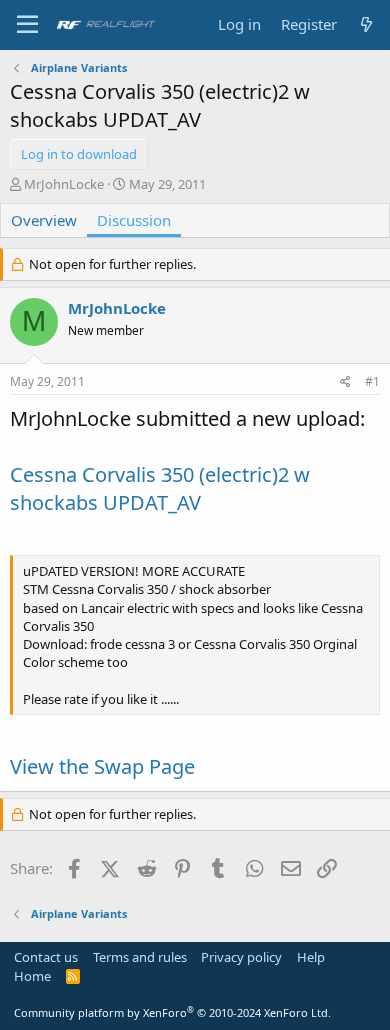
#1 (372, 381)
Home (32, 976)
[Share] (345, 382)
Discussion (134, 220)
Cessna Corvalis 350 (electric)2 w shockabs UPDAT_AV (160, 488)
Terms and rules (140, 957)
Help (311, 957)
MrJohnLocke (64, 184)
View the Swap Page (102, 766)
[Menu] (27, 25)
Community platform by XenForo (172, 1012)
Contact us (46, 957)
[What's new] (366, 24)
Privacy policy (241, 957)
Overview (44, 220)
